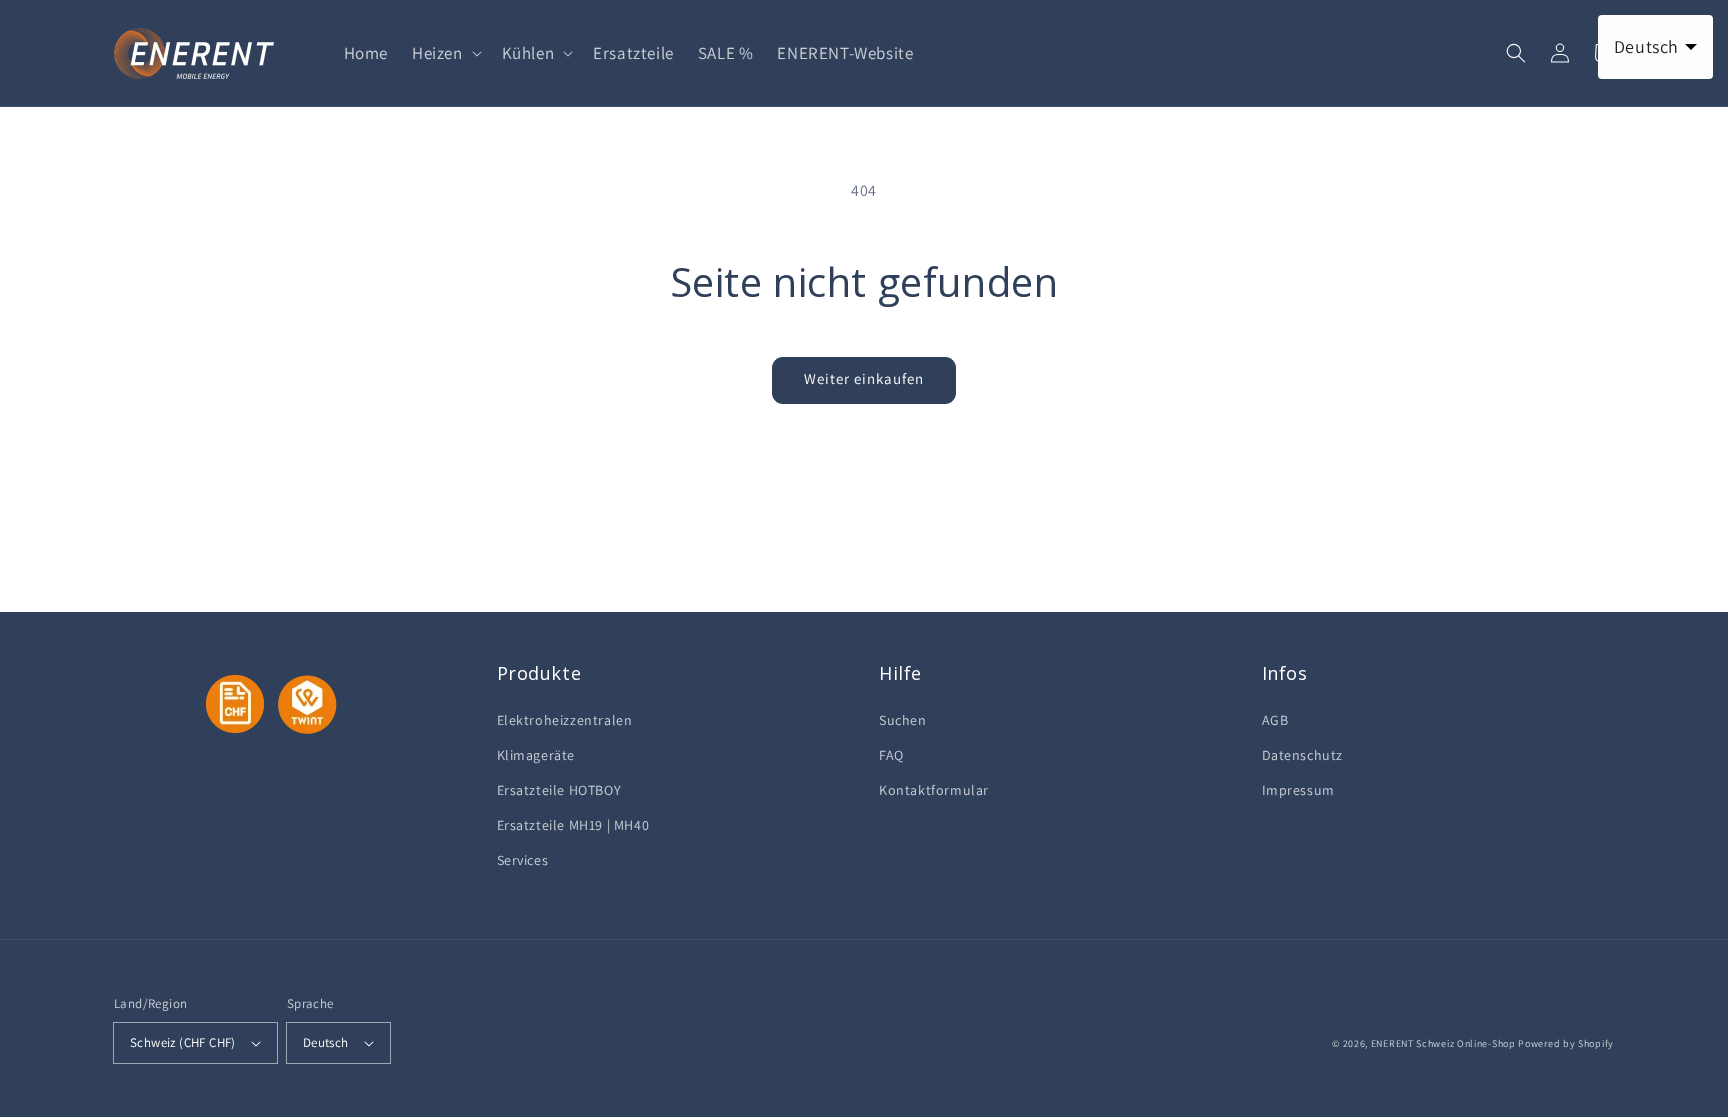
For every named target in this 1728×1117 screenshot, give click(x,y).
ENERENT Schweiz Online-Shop (1443, 1043)
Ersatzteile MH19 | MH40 (573, 825)
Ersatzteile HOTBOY (559, 790)
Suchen (903, 720)
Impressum (1298, 790)
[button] (445, 53)
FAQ (891, 755)
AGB (1275, 720)
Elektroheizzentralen (565, 720)
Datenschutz (1303, 755)
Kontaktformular (934, 790)
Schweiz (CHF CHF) (183, 1042)
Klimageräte (536, 755)
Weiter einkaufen (864, 378)
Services (523, 860)
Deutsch (326, 1042)
